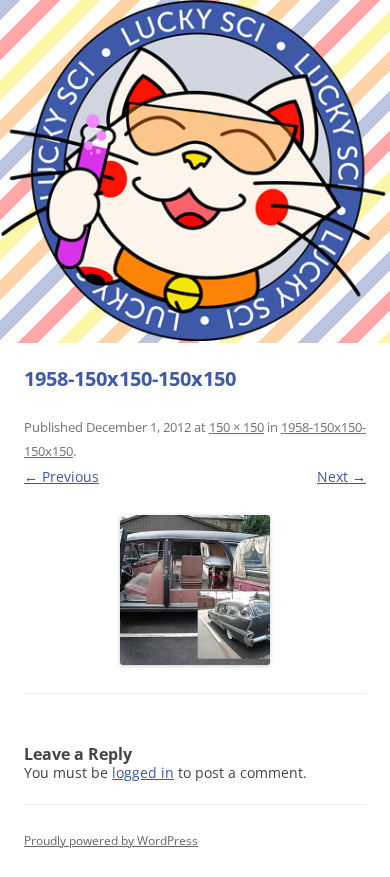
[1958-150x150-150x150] (195, 590)
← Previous (61, 476)
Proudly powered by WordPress (111, 840)
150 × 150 (236, 427)
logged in (143, 772)
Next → (341, 476)
